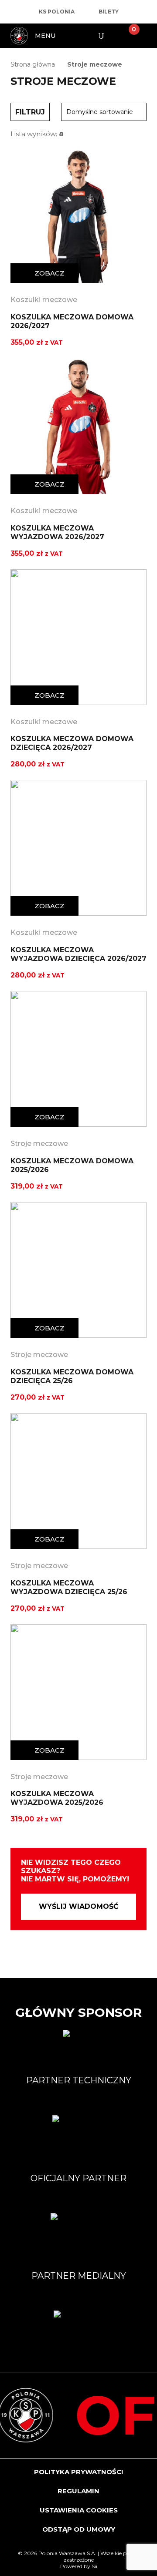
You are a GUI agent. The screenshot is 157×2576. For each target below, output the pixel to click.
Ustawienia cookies (79, 2510)
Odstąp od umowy (79, 2529)
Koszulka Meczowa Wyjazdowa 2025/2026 (57, 1798)
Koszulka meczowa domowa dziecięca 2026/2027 (72, 743)
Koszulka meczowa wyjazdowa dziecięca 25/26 (69, 1587)
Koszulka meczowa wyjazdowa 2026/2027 (57, 532)
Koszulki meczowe (44, 300)
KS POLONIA (57, 12)
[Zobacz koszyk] (127, 36)
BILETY (109, 12)
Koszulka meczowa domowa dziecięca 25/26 (72, 1376)
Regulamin (78, 2491)
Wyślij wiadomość (79, 1906)
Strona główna (33, 64)
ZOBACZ (49, 273)
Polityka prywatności (79, 2472)
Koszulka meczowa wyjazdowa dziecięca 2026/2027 (78, 954)
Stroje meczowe (39, 1144)
